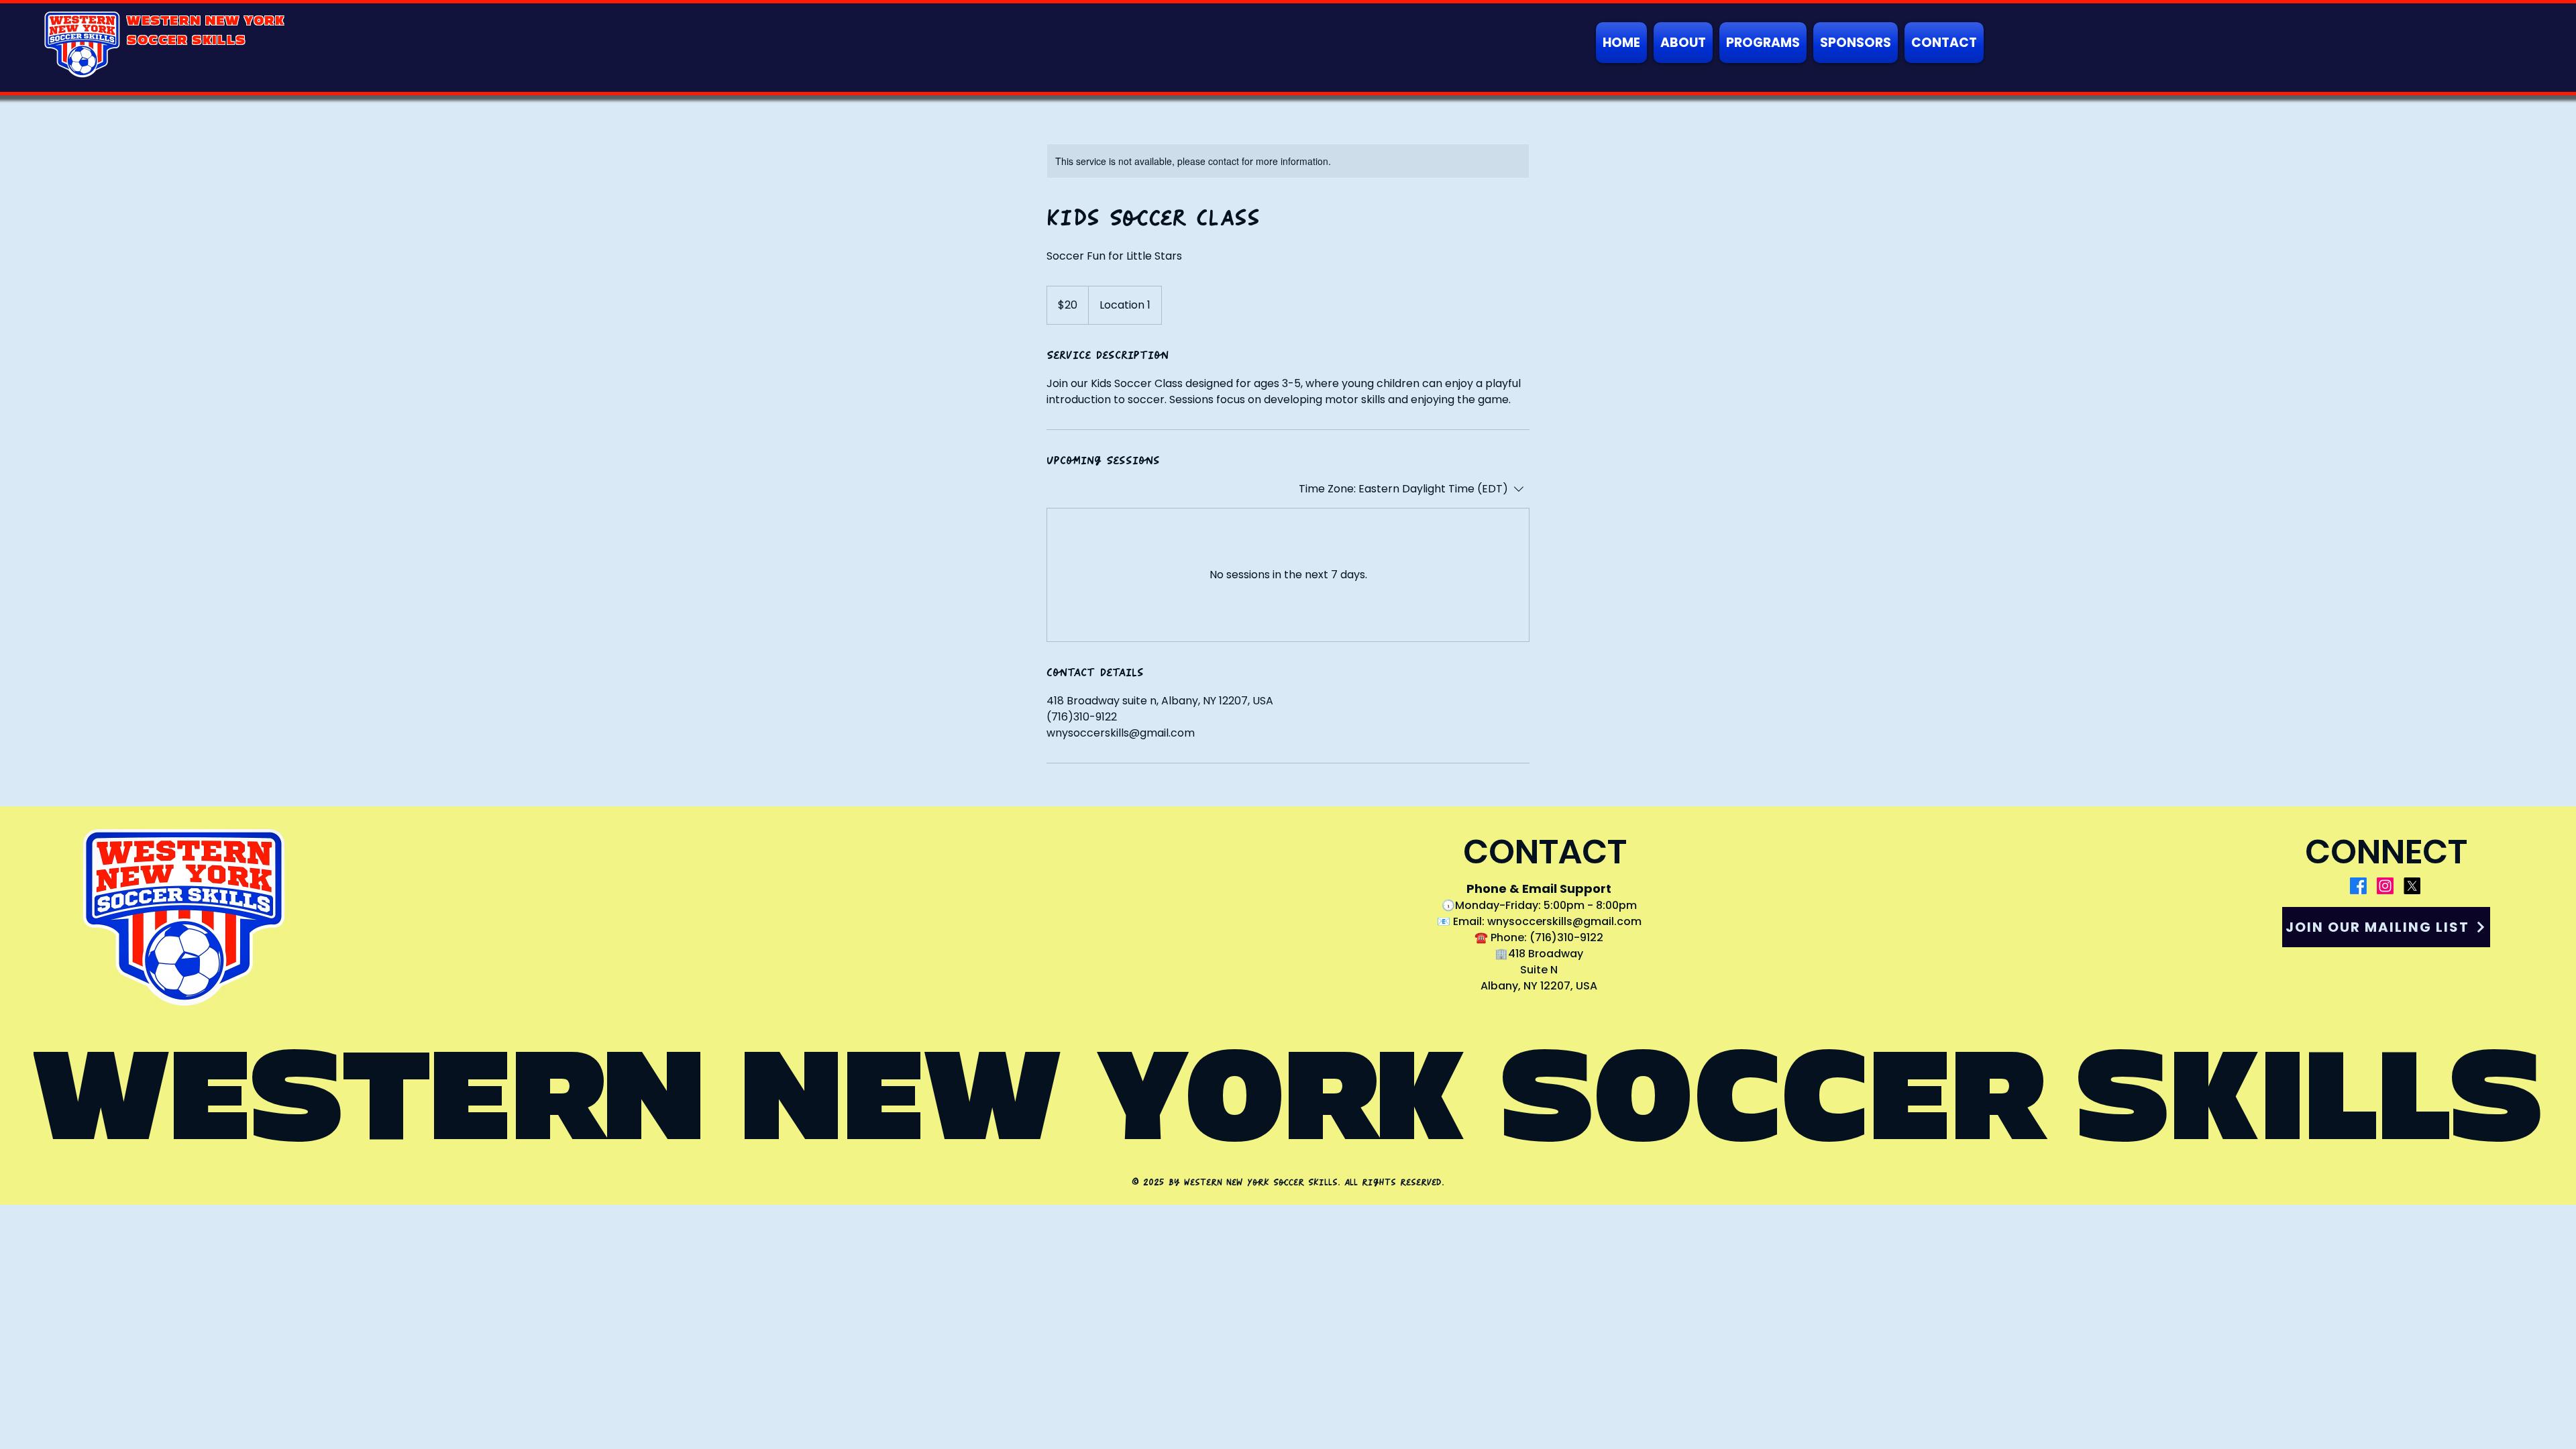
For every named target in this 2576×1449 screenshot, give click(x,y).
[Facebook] (2358, 886)
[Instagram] (2385, 886)
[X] (2412, 886)
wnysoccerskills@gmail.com (1564, 921)
